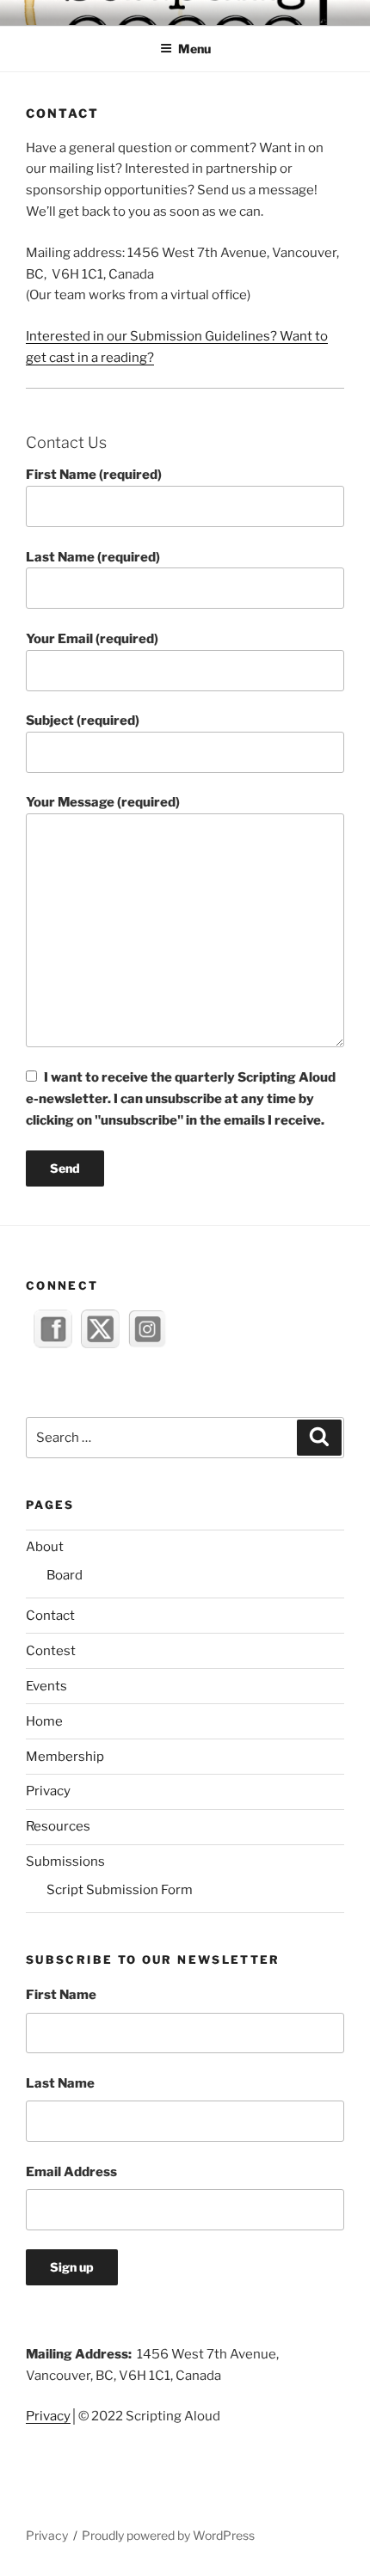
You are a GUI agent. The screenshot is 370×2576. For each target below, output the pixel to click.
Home (44, 1721)
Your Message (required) (103, 802)
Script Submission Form (120, 1890)
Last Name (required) (93, 557)
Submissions (65, 1861)
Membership (65, 1757)
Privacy (48, 1791)
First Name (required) (94, 475)
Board (65, 1575)
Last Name (60, 2083)
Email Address (71, 2172)
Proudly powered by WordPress (168, 2535)
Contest (51, 1651)
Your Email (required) (92, 639)
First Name (61, 1995)
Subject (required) (83, 721)
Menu (194, 49)
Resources (58, 1826)
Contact (50, 1616)
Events (46, 1686)
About (45, 1547)
